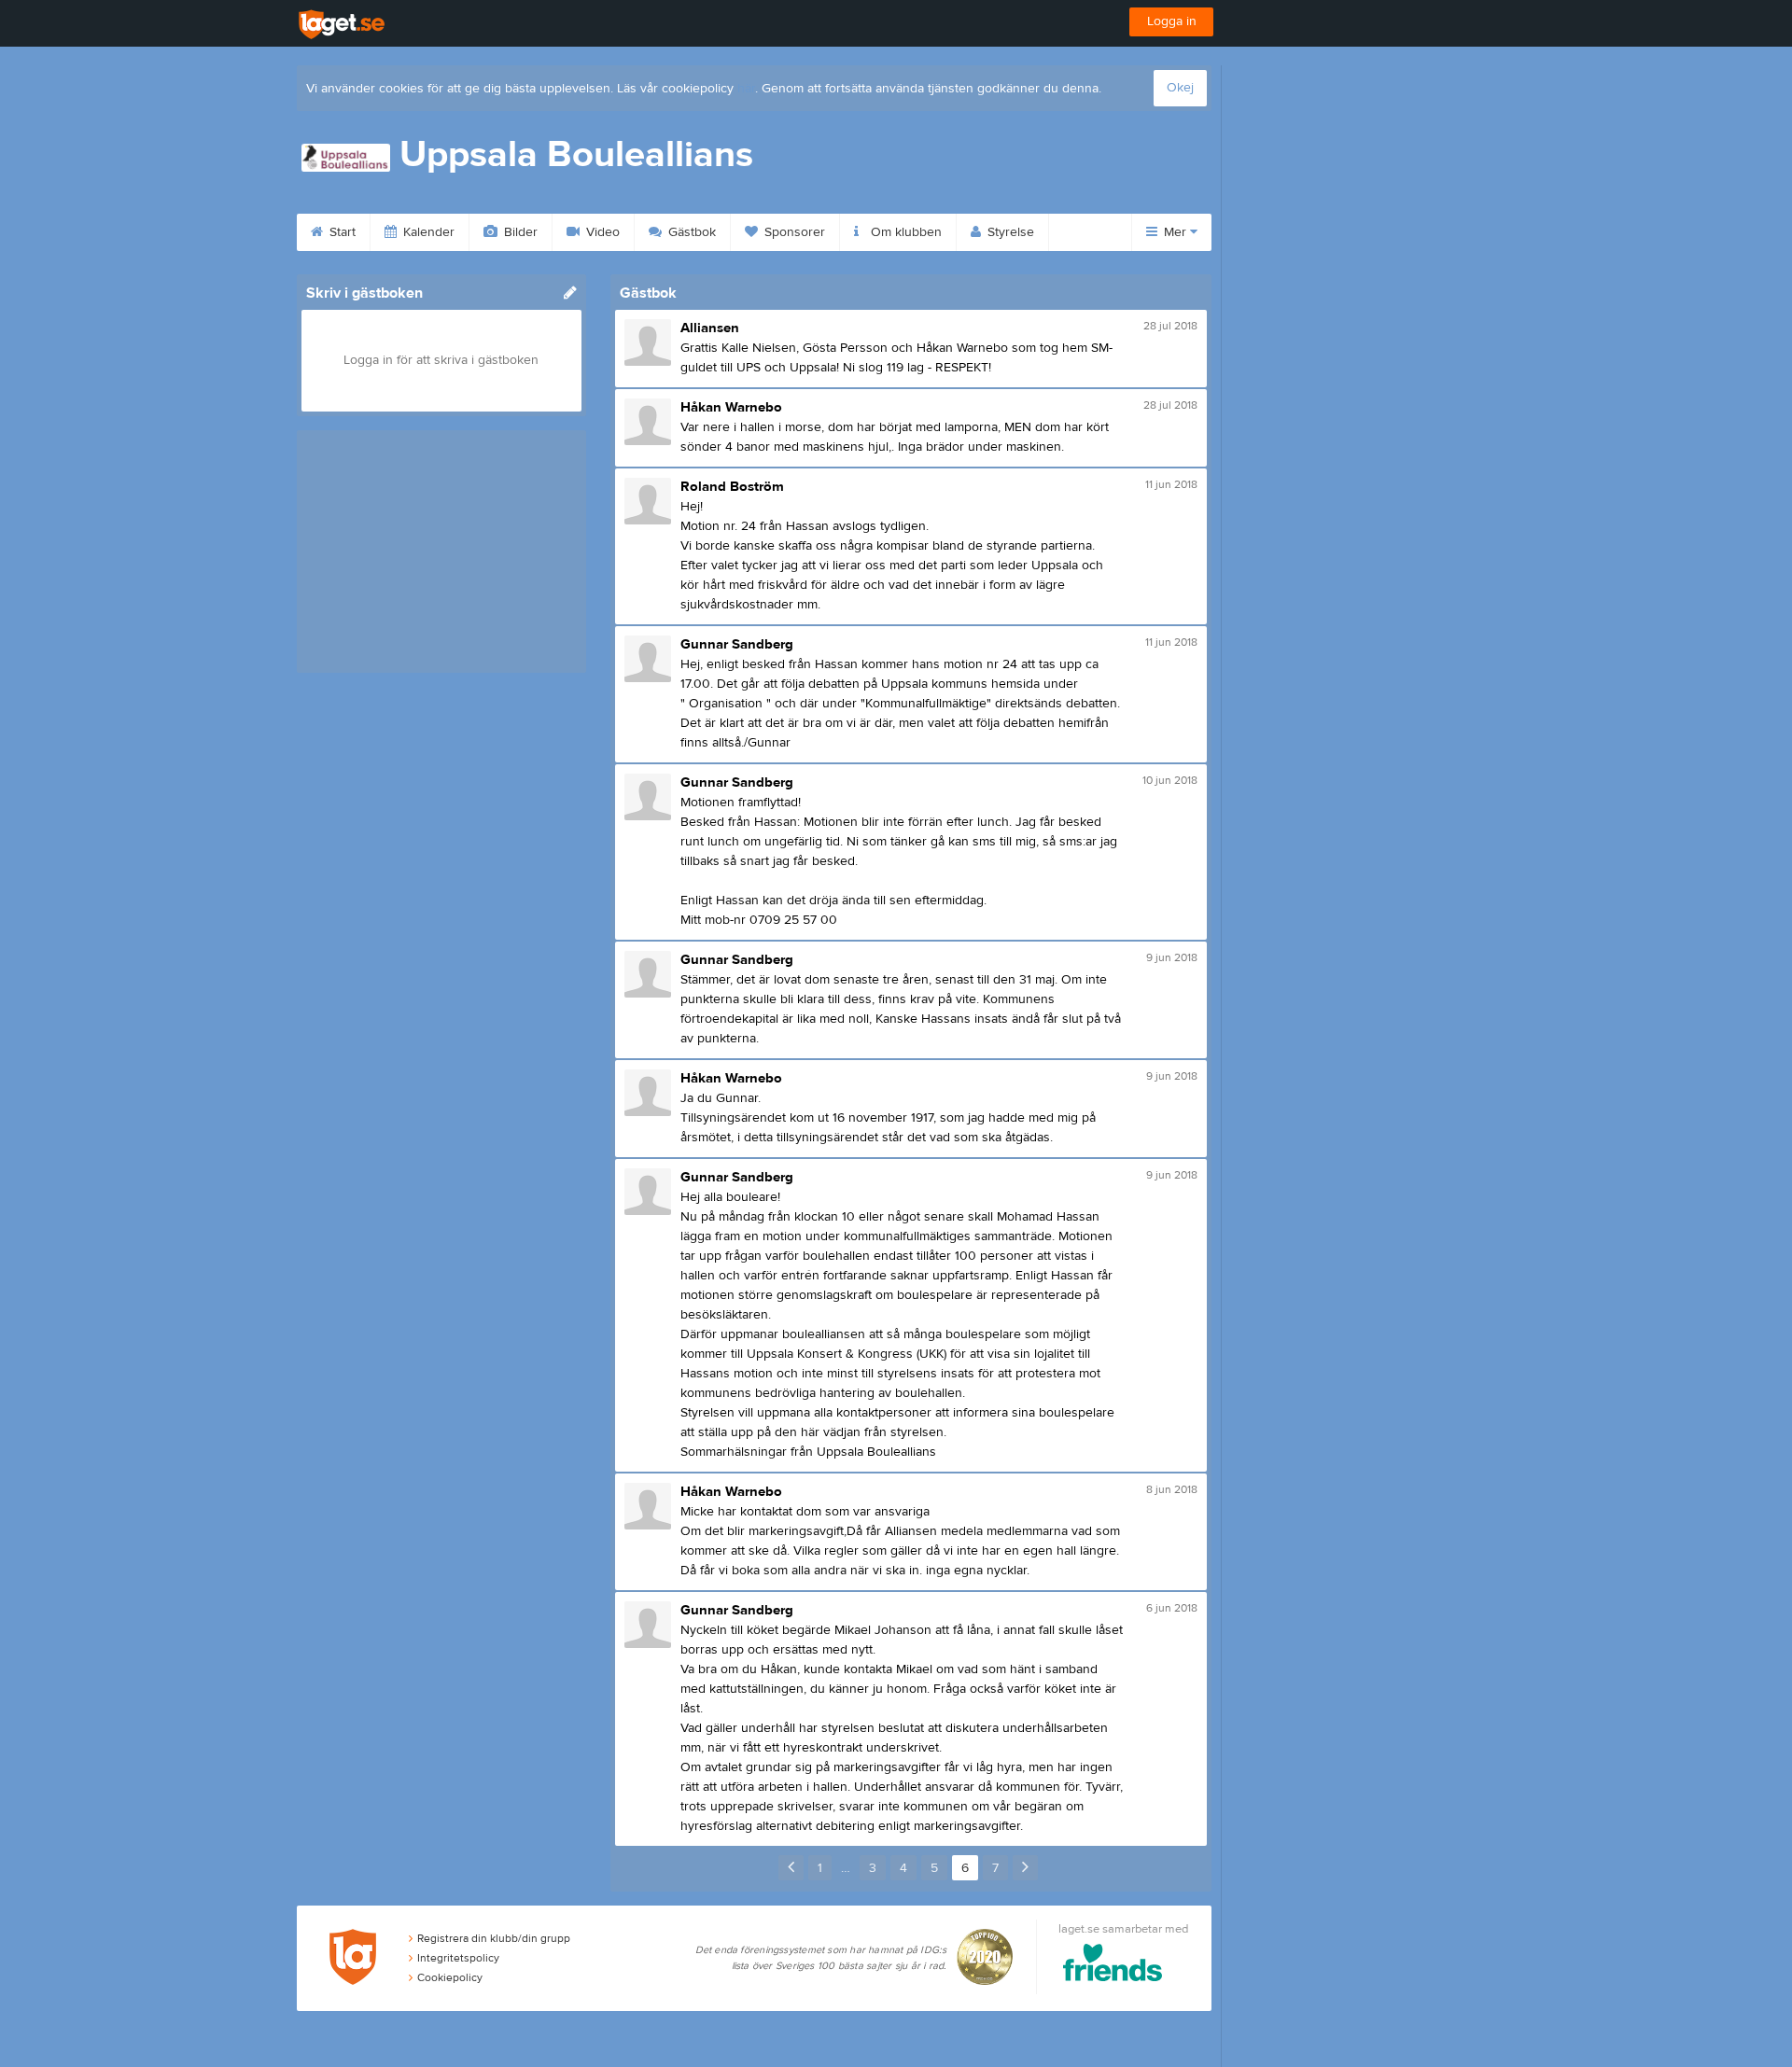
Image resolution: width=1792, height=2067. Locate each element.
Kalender (427, 232)
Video (601, 232)
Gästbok (690, 232)
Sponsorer (793, 232)
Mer (1175, 232)
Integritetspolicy (458, 1958)
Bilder (519, 232)
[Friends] (1113, 1966)
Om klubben (904, 232)
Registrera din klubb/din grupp (494, 1938)
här (746, 89)
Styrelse (1009, 232)
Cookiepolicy (450, 1977)
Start (341, 232)
